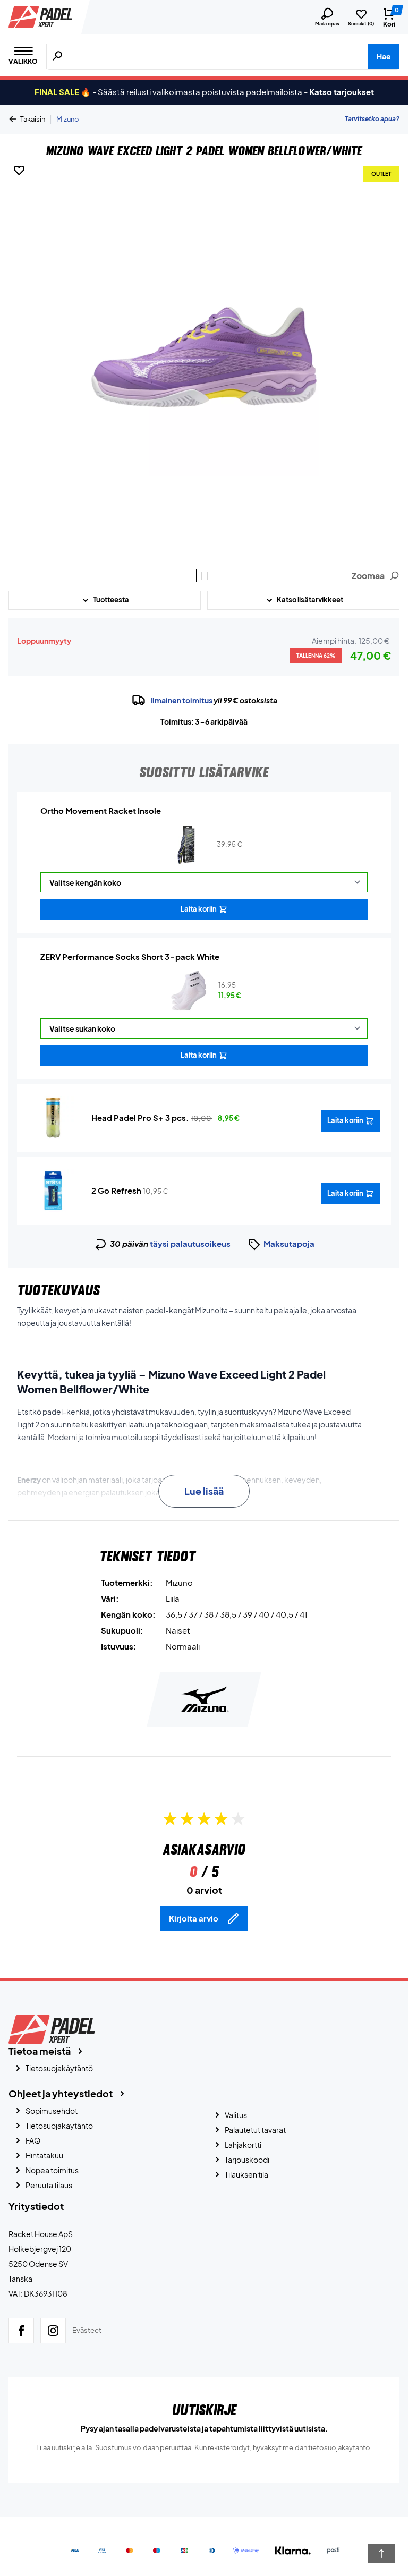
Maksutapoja (289, 1243)
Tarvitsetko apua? (372, 119)
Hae (384, 56)
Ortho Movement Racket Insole (101, 810)
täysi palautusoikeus (190, 1243)
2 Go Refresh (116, 1190)
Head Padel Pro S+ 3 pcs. (140, 1117)
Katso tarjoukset (342, 92)
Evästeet (87, 2330)
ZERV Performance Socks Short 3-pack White (130, 957)
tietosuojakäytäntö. (340, 2447)
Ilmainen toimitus (181, 700)
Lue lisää (204, 1491)
